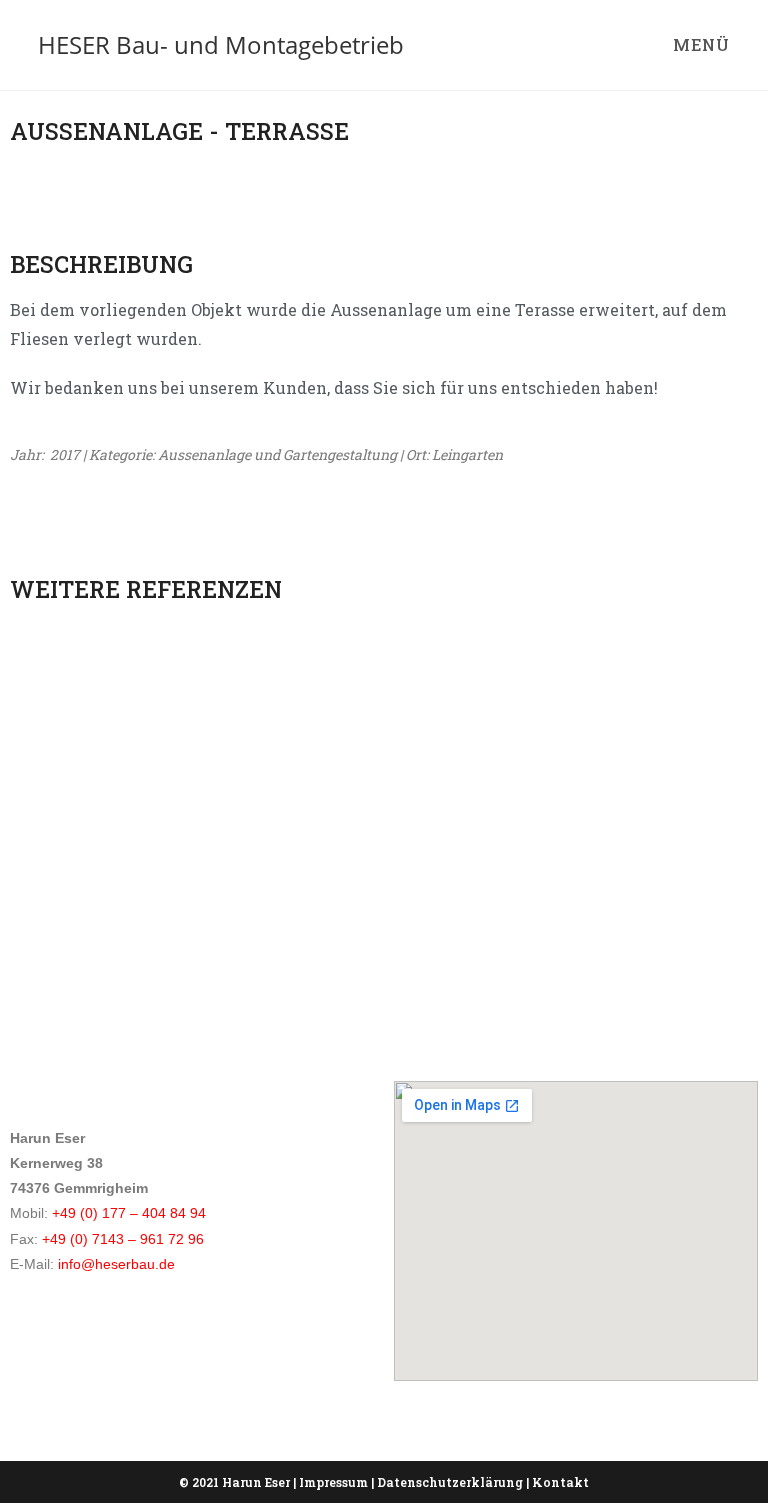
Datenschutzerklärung (450, 1482)
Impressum (333, 1482)
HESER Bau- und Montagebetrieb (221, 44)
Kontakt (560, 1482)
